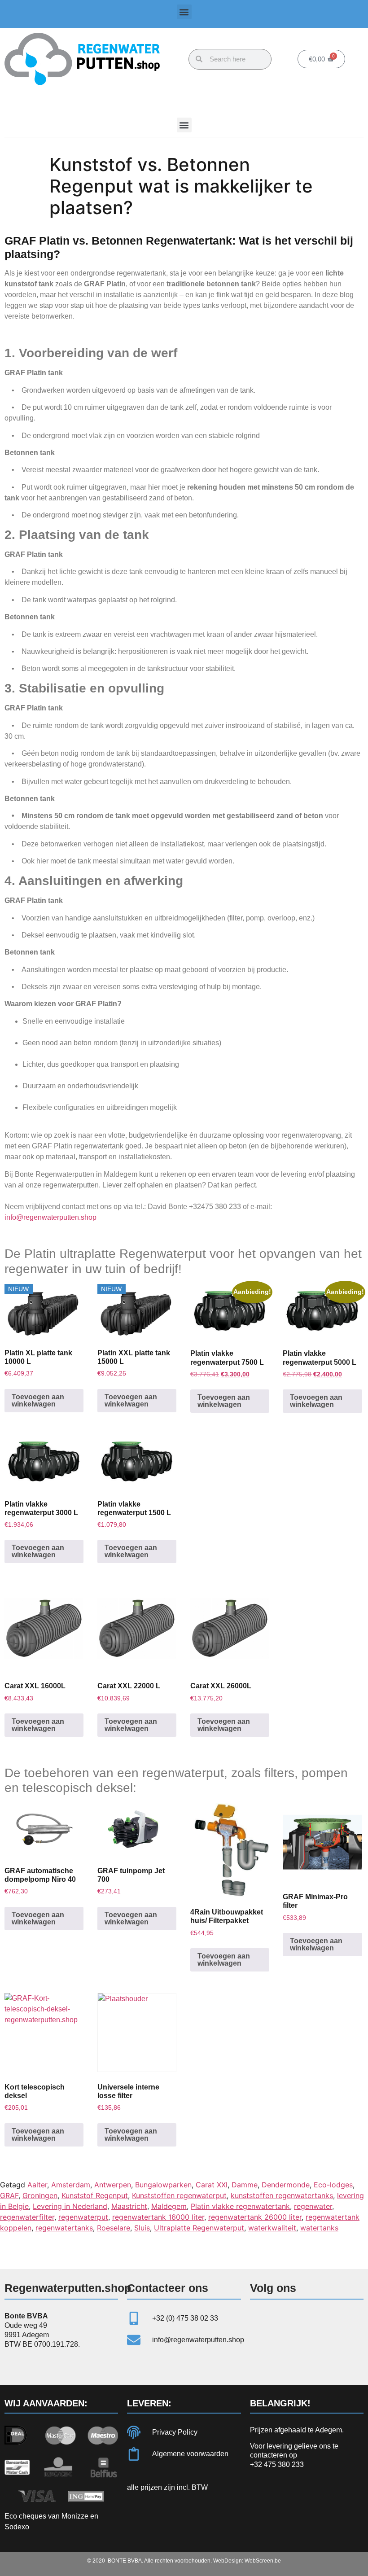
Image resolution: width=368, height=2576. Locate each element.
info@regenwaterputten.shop (50, 1217)
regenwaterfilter (27, 2217)
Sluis (142, 2228)
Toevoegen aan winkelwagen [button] (38, 1400)
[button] (184, 12)
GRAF (9, 2195)
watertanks (319, 2228)
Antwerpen (113, 2185)
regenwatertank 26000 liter (255, 2217)
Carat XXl (212, 2185)
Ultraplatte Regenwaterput (199, 2228)
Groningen (40, 2195)
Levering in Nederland (70, 2206)
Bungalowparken (163, 2185)
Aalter (37, 2185)
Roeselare (114, 2228)
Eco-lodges (333, 2185)
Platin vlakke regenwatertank (240, 2206)
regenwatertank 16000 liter (158, 2217)
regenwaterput (83, 2217)
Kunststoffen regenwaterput (179, 2195)
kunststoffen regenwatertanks (282, 2195)
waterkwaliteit (272, 2228)
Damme (245, 2185)
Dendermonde (286, 2185)
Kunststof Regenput (95, 2195)
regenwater (313, 2206)
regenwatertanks (64, 2228)
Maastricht (129, 2206)
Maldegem (169, 2206)
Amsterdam (71, 2185)
